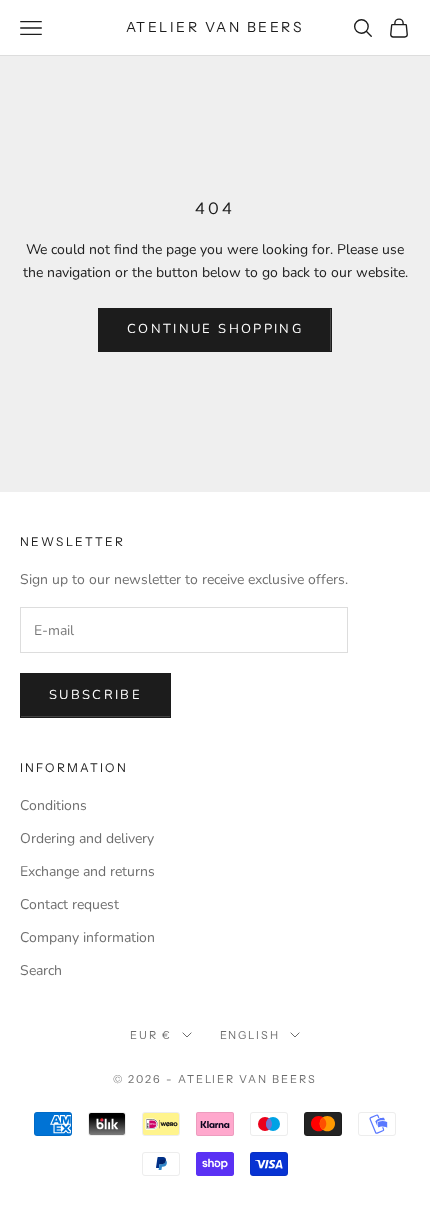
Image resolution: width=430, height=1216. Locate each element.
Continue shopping (215, 329)
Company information (87, 937)
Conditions (53, 805)
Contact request (69, 904)
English (250, 1035)
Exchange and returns (87, 871)
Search (41, 970)
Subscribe (95, 695)
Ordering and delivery (87, 838)
